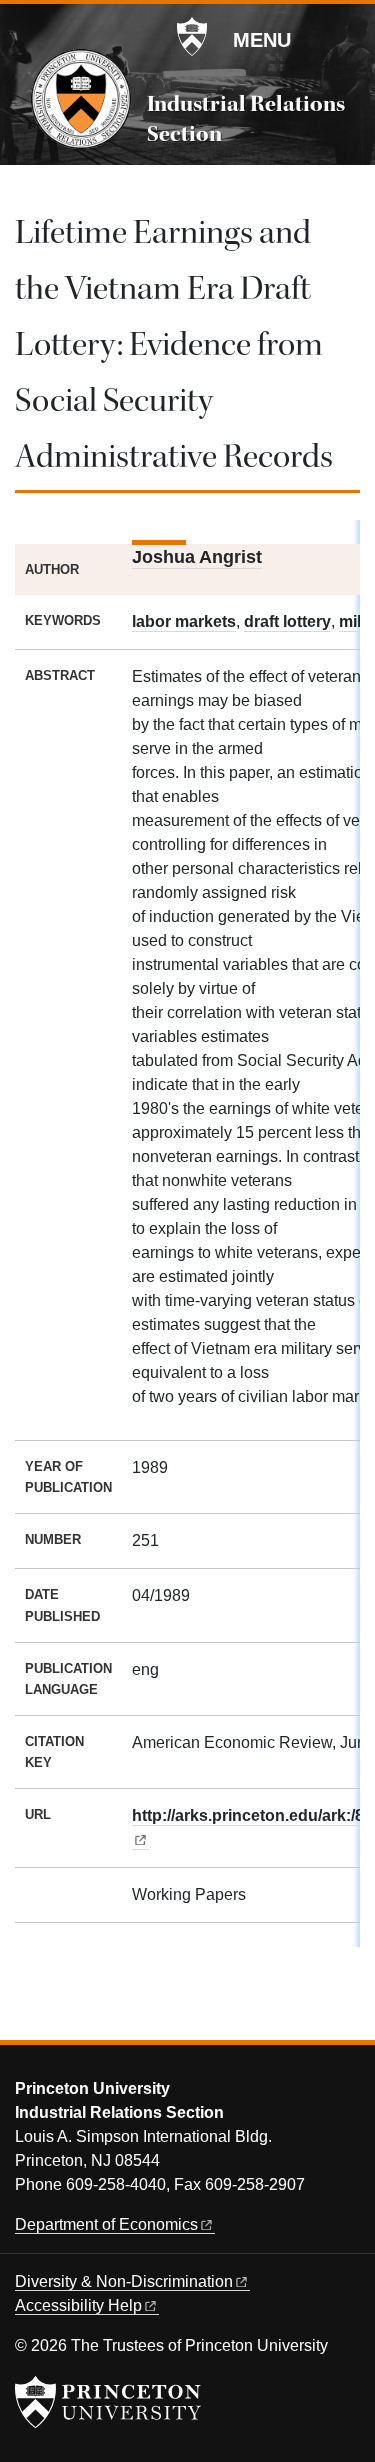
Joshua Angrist (197, 557)
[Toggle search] (347, 39)
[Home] (81, 99)
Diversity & (124, 2281)
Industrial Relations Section (246, 119)
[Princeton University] (192, 37)
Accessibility (78, 2305)
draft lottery (287, 621)
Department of (106, 2224)
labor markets (184, 621)
